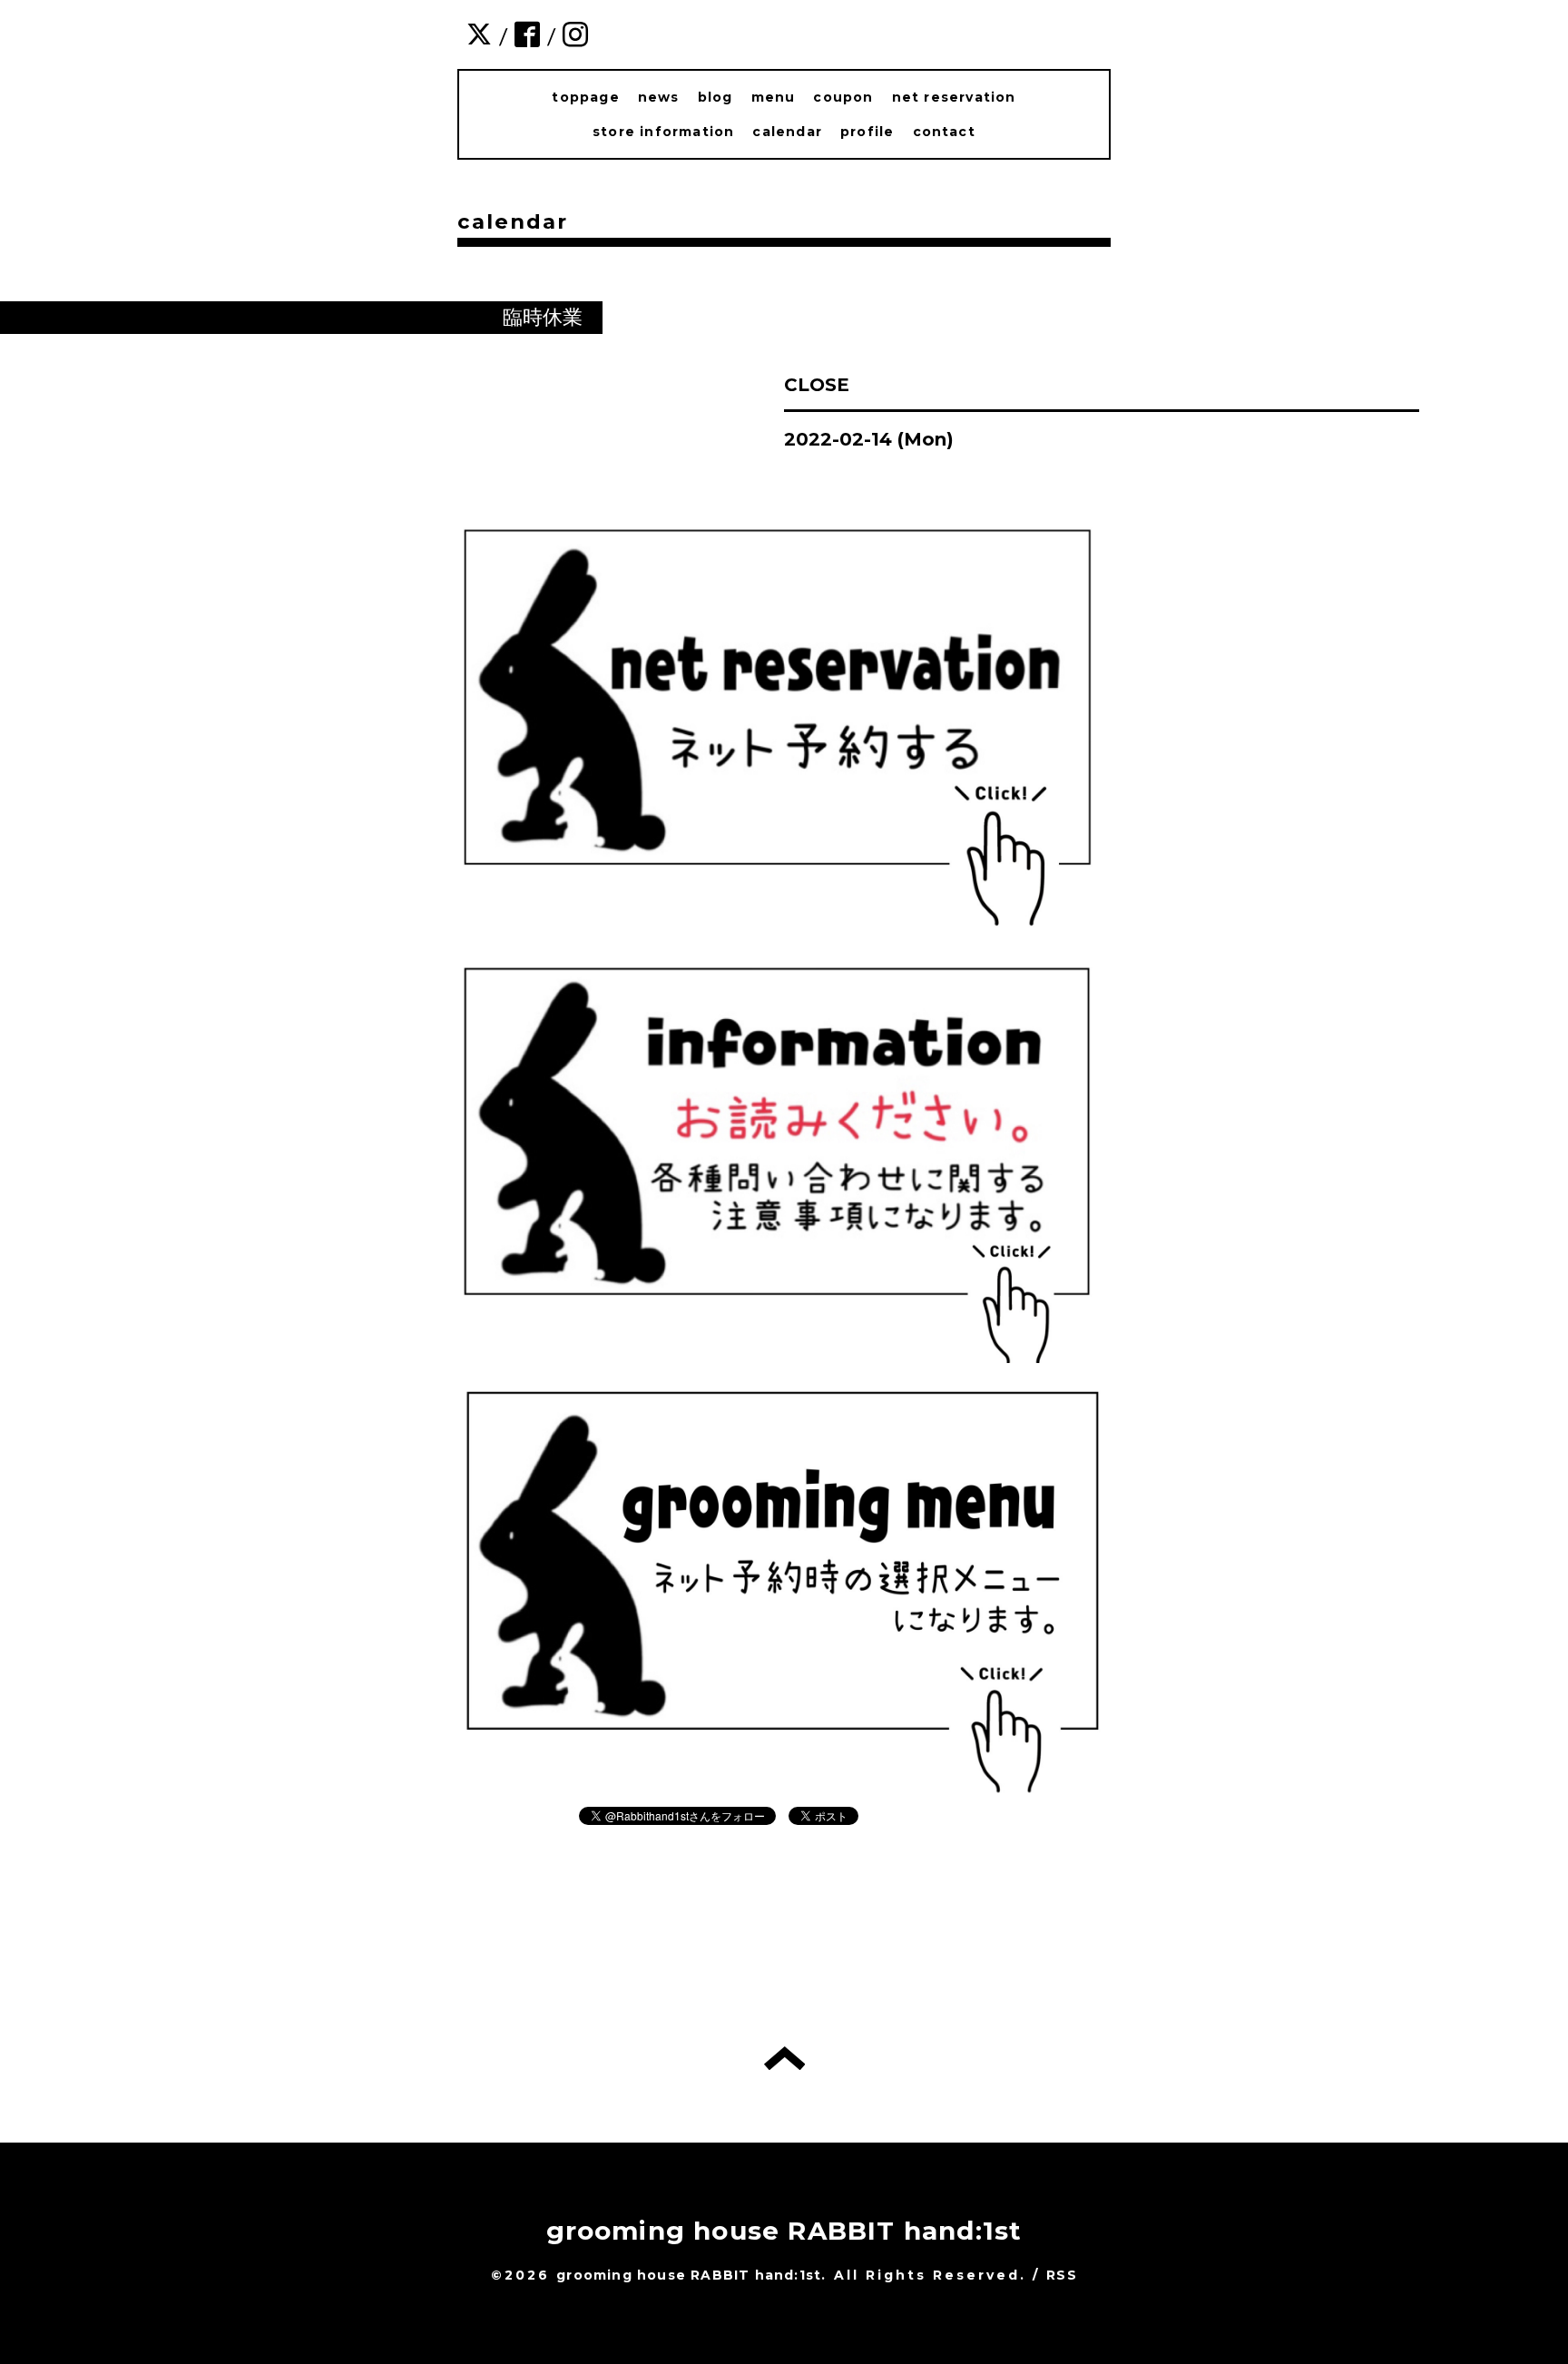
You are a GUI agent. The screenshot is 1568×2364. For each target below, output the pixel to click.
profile (867, 132)
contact (944, 132)
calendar (787, 132)
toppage (585, 97)
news (659, 97)
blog (715, 97)
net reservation (954, 97)
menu (774, 97)
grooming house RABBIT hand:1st (784, 2231)
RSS (1062, 2275)
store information (663, 132)
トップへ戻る (784, 2058)
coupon (843, 97)
